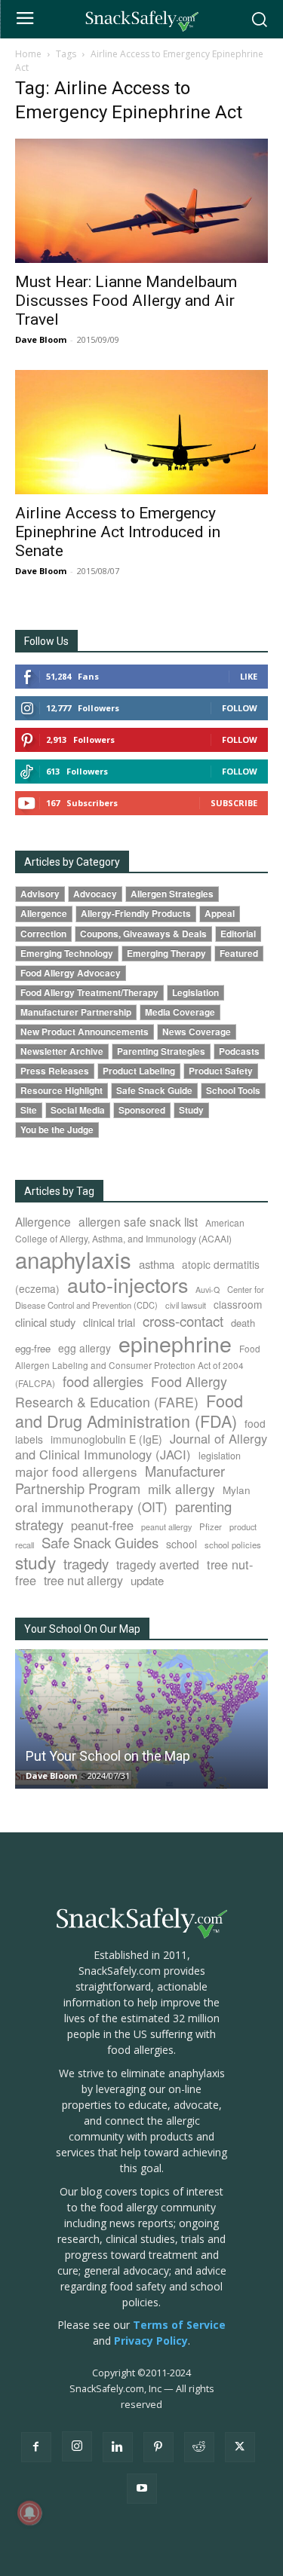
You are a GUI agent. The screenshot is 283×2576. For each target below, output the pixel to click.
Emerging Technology (67, 953)
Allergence (44, 914)
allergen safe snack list (138, 1221)
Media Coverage (180, 1012)
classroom (238, 1304)
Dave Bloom (41, 339)
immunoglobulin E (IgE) (106, 1439)
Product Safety (221, 1071)
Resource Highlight (62, 1091)
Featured (239, 953)
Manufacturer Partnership (76, 1012)
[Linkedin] (118, 2447)
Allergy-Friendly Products (136, 914)
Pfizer (211, 1526)
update (147, 1580)
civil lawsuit (186, 1305)
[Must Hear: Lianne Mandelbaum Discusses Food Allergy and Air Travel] (141, 201)
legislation (220, 1456)
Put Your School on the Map (108, 1756)
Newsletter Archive (62, 1051)
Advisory (40, 894)
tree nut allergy (83, 1580)
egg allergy (85, 1348)
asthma (157, 1264)
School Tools (233, 1091)
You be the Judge (57, 1130)
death (243, 1323)
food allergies (103, 1381)
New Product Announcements (85, 1032)
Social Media (78, 1110)
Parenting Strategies (161, 1051)
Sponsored (142, 1110)
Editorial (238, 934)
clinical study (45, 1322)
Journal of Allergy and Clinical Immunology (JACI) (141, 1446)
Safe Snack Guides (100, 1542)
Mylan (237, 1490)
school (181, 1544)
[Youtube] (142, 2489)
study (35, 1562)
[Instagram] (77, 2446)
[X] (240, 2447)
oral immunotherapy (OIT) (91, 1506)
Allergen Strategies (172, 894)
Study (191, 1110)
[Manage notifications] (29, 2513)
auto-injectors (128, 1284)
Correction (43, 934)
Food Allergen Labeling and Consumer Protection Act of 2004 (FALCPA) (138, 1365)
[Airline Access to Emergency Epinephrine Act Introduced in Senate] (141, 432)
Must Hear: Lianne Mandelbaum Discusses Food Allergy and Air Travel (126, 301)
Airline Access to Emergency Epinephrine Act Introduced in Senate (118, 532)
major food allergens (76, 1471)
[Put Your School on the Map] (141, 1719)
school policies (233, 1545)
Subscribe (234, 803)
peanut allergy (166, 1527)
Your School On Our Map (82, 1629)
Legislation (195, 993)
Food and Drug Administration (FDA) (129, 1410)
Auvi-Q (208, 1290)
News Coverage (197, 1032)
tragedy (86, 1563)
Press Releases (55, 1071)
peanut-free (102, 1525)
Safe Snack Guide (154, 1091)
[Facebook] (36, 2447)
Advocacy (95, 894)
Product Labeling (139, 1071)
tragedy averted (158, 1564)
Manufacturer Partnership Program (120, 1479)
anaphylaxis (73, 1259)
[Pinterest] (158, 2447)
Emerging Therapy (166, 953)
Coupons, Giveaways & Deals (143, 934)
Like (249, 676)
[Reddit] (199, 2447)
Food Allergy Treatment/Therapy (89, 993)
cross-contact (183, 1321)
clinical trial (109, 1322)
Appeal (220, 914)
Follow (240, 708)
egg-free (33, 1348)
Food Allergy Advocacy (71, 973)
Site (29, 1110)
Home (28, 54)
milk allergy (181, 1488)
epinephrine (175, 1343)
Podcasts (239, 1051)
